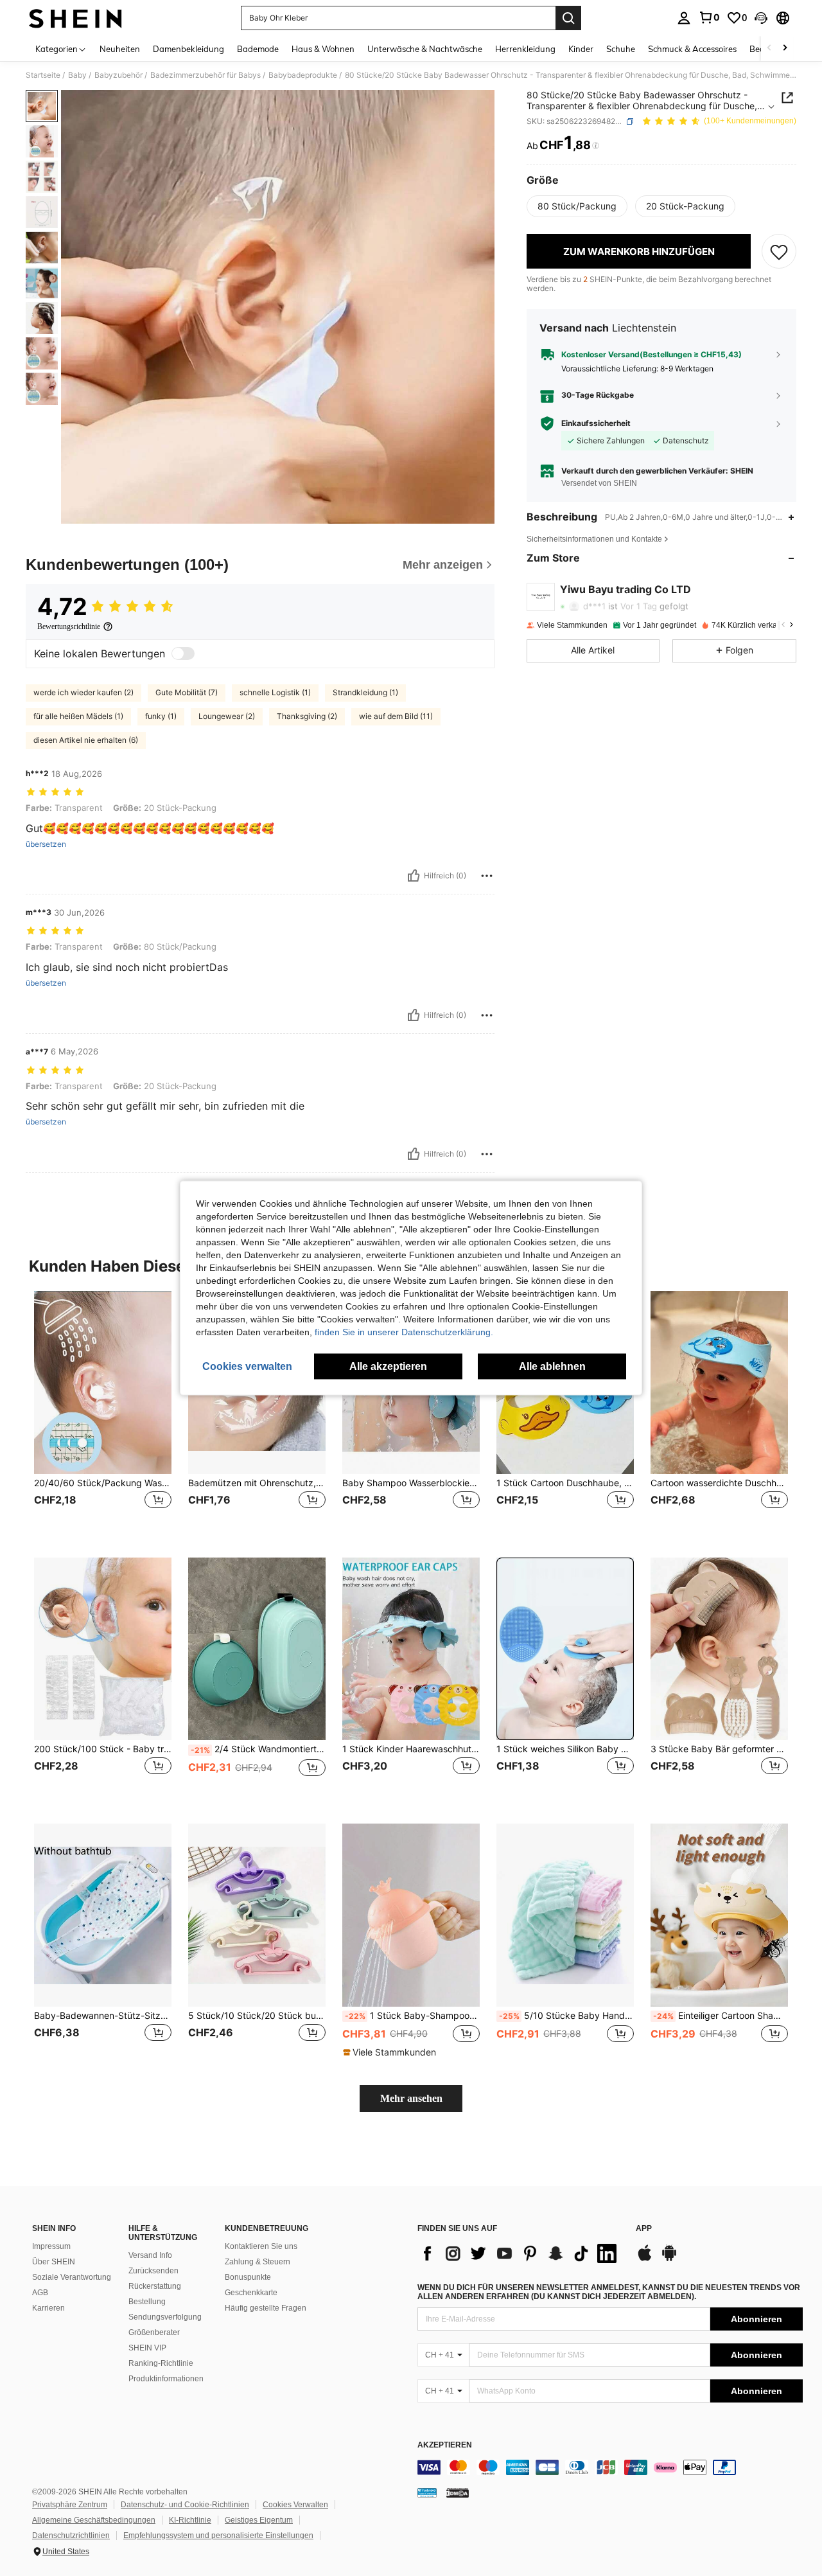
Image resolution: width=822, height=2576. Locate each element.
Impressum (51, 2246)
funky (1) (161, 716)
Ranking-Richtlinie (161, 2363)
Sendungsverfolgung (165, 2317)
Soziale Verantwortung (72, 2277)
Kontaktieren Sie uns (261, 2246)
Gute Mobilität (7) (187, 692)
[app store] (645, 2259)
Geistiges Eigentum (259, 2520)
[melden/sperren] (487, 876)
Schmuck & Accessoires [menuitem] (692, 49)
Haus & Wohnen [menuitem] (323, 49)
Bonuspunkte (248, 2277)
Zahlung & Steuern (258, 2262)
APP (644, 2229)
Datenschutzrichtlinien (71, 2536)
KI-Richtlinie (190, 2520)
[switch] (183, 653)
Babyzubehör (118, 75)
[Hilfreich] (414, 876)
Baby (77, 75)
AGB (40, 2293)
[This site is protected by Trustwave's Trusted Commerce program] (427, 2492)
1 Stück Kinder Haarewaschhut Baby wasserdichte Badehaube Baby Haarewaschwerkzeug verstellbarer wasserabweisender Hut (411, 1749)
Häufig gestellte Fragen (266, 2308)
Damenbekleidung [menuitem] (188, 49)
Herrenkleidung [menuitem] (525, 49)
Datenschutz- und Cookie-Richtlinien (185, 2505)
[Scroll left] (769, 49)
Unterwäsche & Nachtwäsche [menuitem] (425, 49)
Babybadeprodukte (303, 75)
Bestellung (147, 2302)
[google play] (669, 2259)
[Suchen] (568, 18)
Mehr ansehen (411, 2098)
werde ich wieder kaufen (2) (83, 692)
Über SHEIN (54, 2262)
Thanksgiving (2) (307, 716)
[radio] (577, 206)
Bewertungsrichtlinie (69, 626)
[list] (520, 2253)
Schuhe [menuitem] (621, 49)
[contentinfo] (610, 2467)
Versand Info (150, 2255)
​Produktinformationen (166, 2379)
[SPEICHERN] (779, 251)
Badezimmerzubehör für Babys (205, 75)
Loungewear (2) (227, 716)
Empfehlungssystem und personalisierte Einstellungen (218, 2536)
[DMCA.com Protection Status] (458, 2492)
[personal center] (684, 18)
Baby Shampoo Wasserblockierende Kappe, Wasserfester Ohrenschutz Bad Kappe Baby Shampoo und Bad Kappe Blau (411, 1483)
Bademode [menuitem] (258, 49)
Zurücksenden (153, 2271)
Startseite (43, 75)
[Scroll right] (785, 49)
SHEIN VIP (147, 2348)
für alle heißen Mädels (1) (78, 716)
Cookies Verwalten (295, 2505)
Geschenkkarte (251, 2293)
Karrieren (48, 2308)
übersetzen (46, 844)
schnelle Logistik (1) (275, 692)
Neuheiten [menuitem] (120, 49)
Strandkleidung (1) (365, 692)
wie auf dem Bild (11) (396, 716)
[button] (761, 18)
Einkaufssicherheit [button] (596, 423)
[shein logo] (75, 18)
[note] (391, 2052)
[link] (709, 17)
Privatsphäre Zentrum (70, 2505)
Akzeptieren (445, 2445)
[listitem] (103, 1414)
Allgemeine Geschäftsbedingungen (94, 2520)
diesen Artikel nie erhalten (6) (86, 740)
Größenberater (154, 2332)
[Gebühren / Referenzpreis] (596, 146)
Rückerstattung (155, 2286)
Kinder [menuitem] (581, 49)
